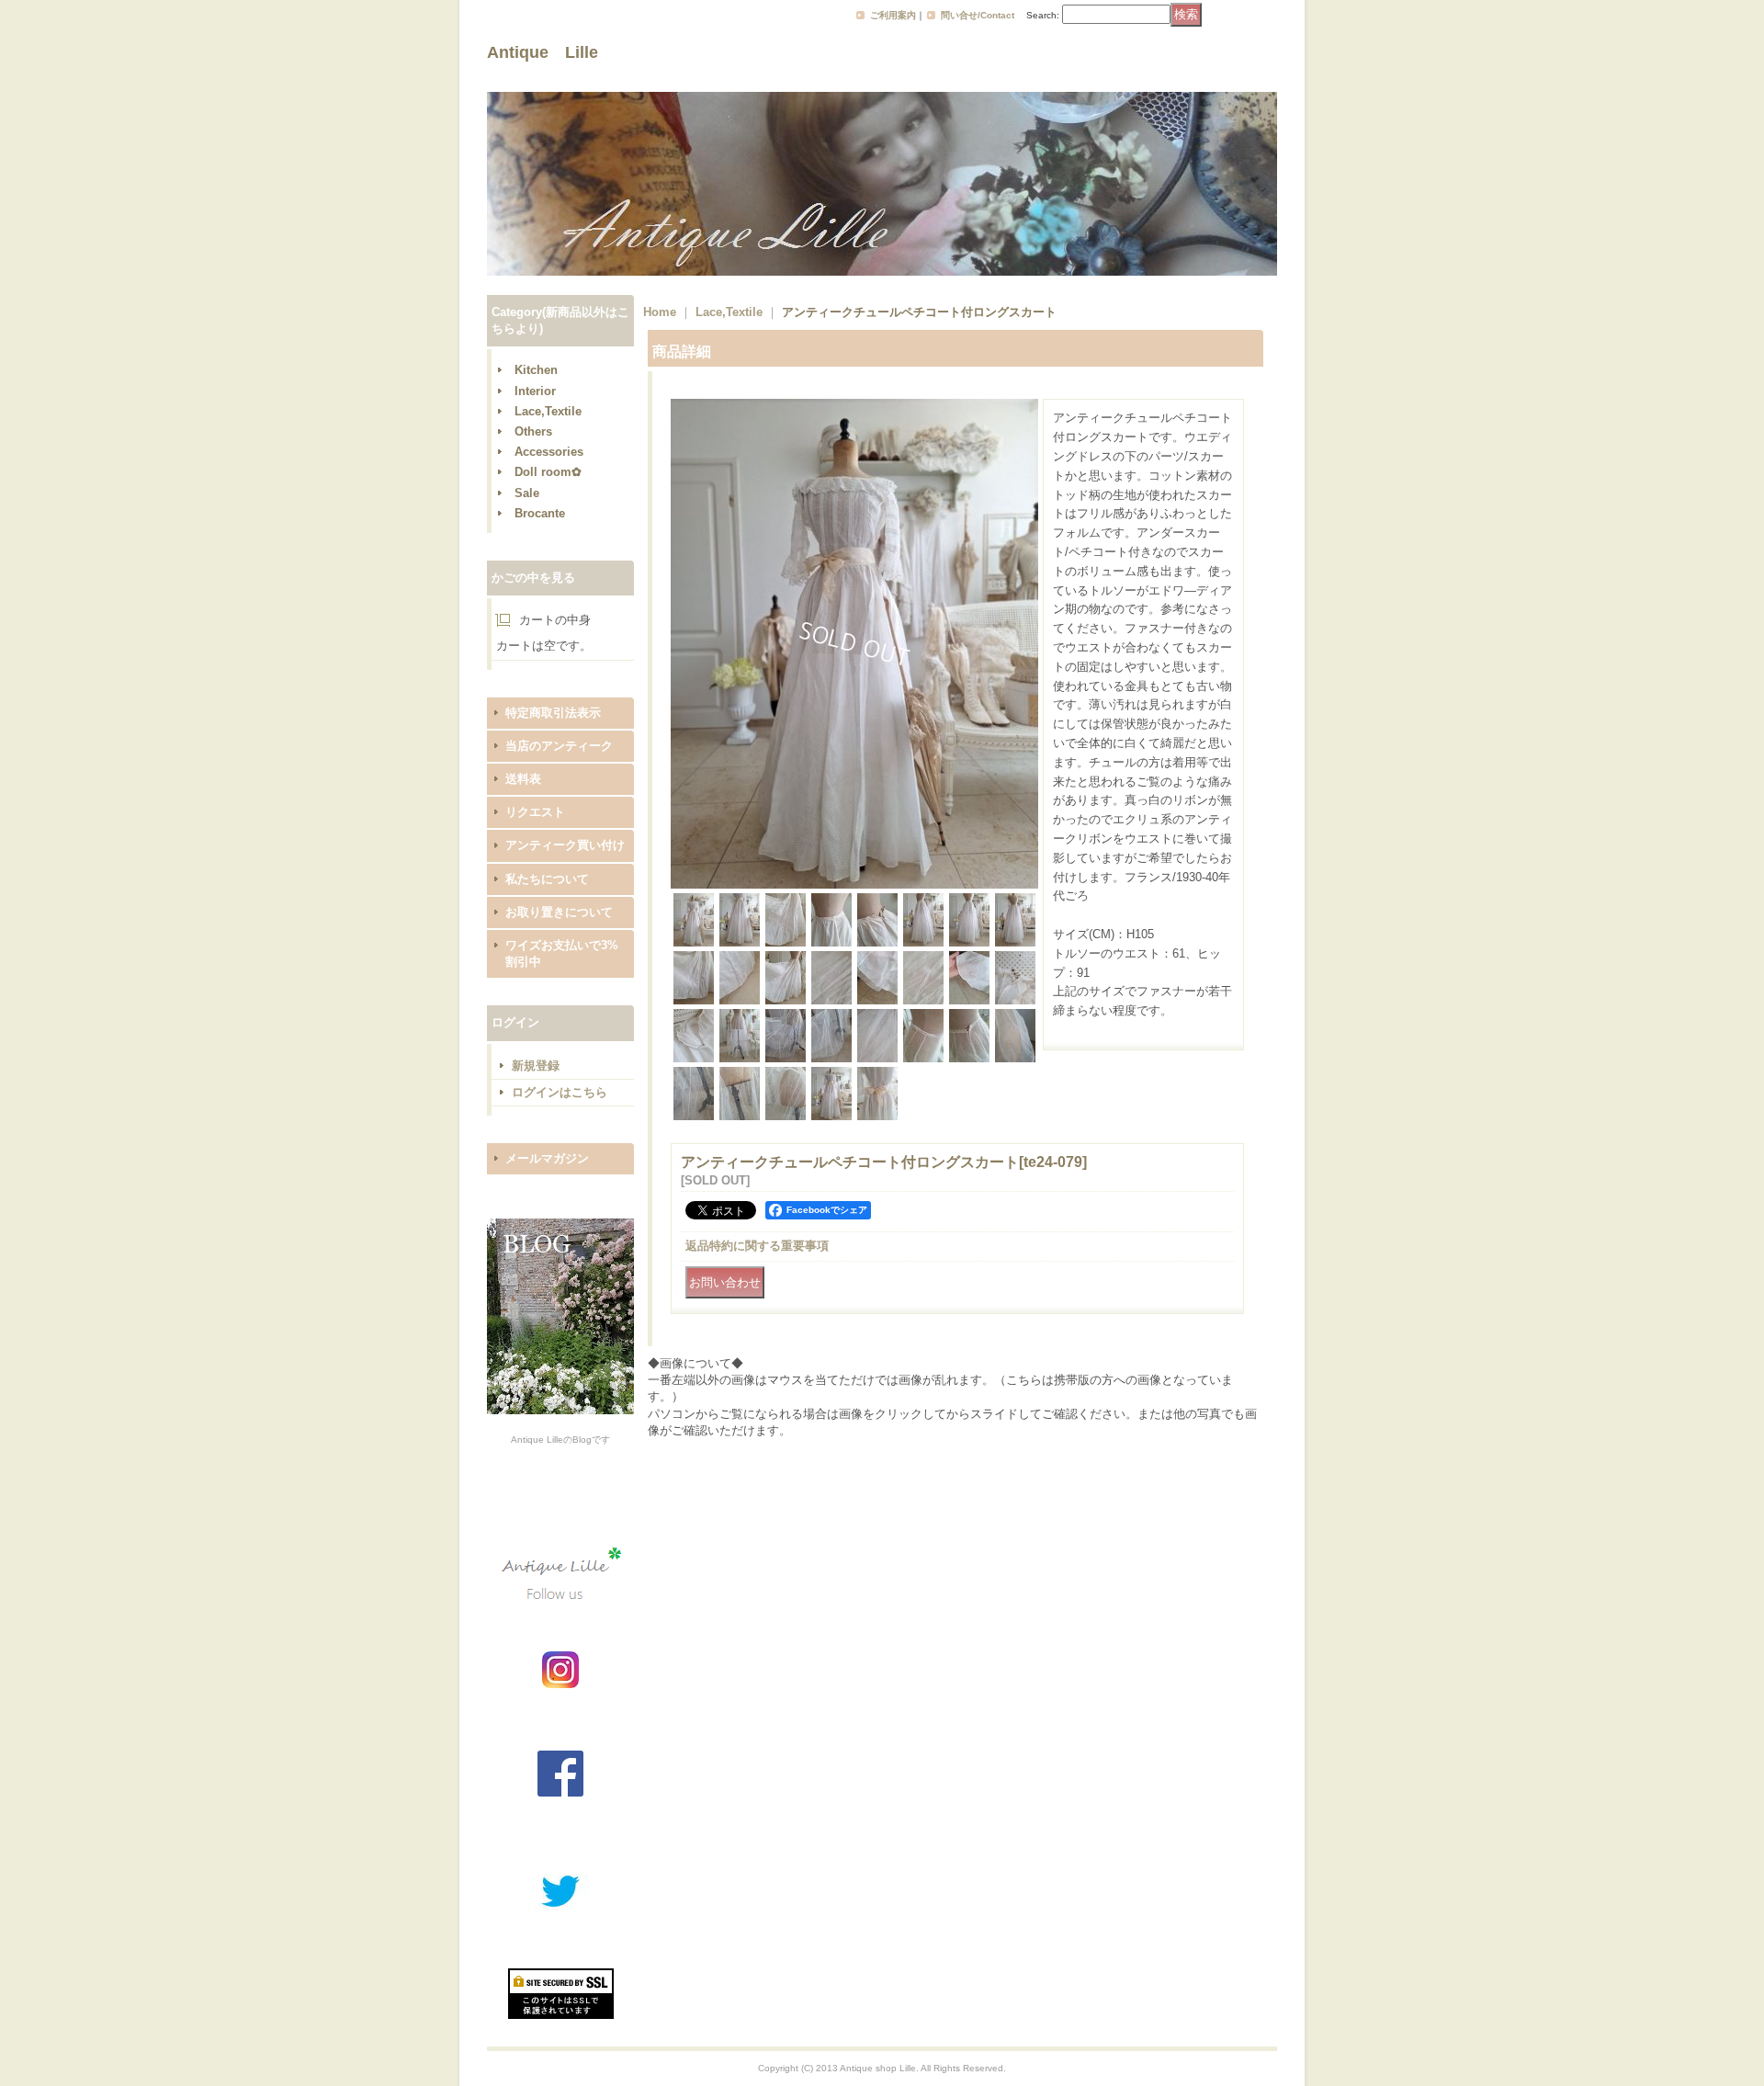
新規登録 (536, 1066)
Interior (535, 391)
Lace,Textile (548, 411)
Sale (527, 493)
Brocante (540, 513)
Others (533, 431)
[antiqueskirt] (854, 884)
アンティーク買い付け (565, 845)
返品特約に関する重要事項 (757, 1246)
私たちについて (547, 879)
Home (660, 312)
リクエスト (535, 812)
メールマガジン (547, 1158)
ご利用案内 (893, 15)
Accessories (549, 452)
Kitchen (536, 370)
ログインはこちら (560, 1092)
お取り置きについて (559, 912)
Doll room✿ (548, 472)
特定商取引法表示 (553, 713)
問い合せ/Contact (978, 15)
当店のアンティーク (559, 746)
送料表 (523, 779)
